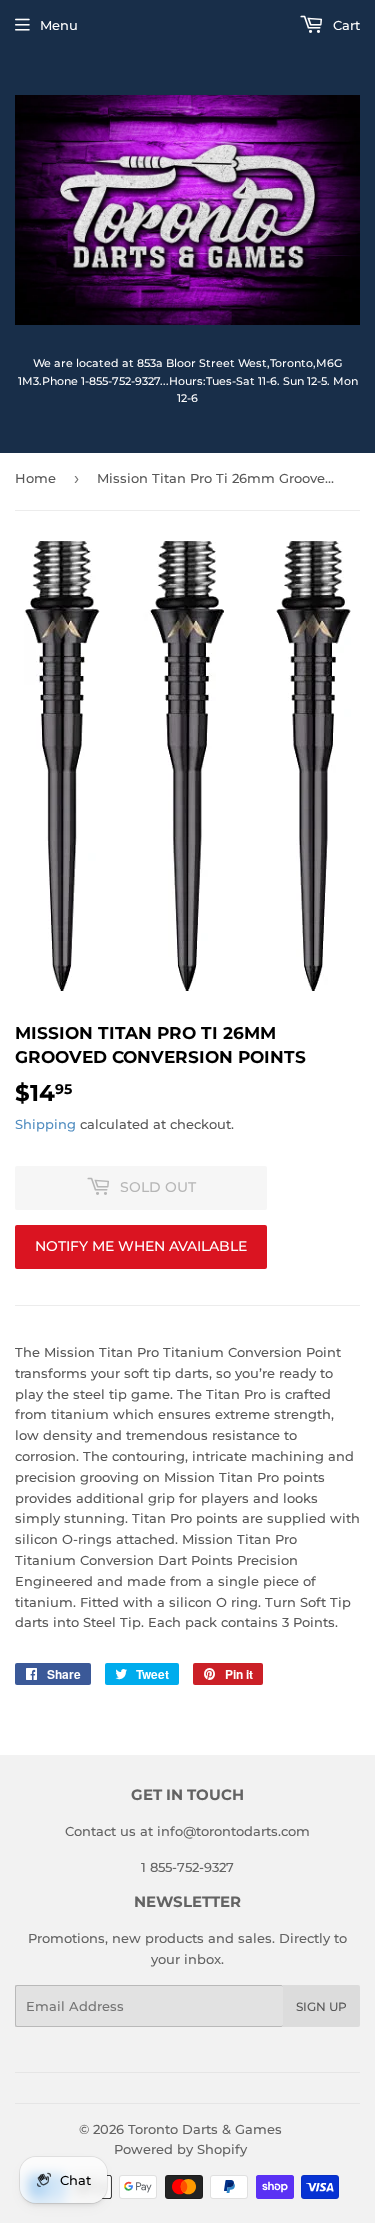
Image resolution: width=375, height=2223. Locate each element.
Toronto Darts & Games (205, 2129)
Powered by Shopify (180, 2149)
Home (35, 478)
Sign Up (321, 2006)
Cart (344, 25)
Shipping (45, 1124)
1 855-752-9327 (187, 1867)
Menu (59, 25)
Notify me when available (141, 1246)
